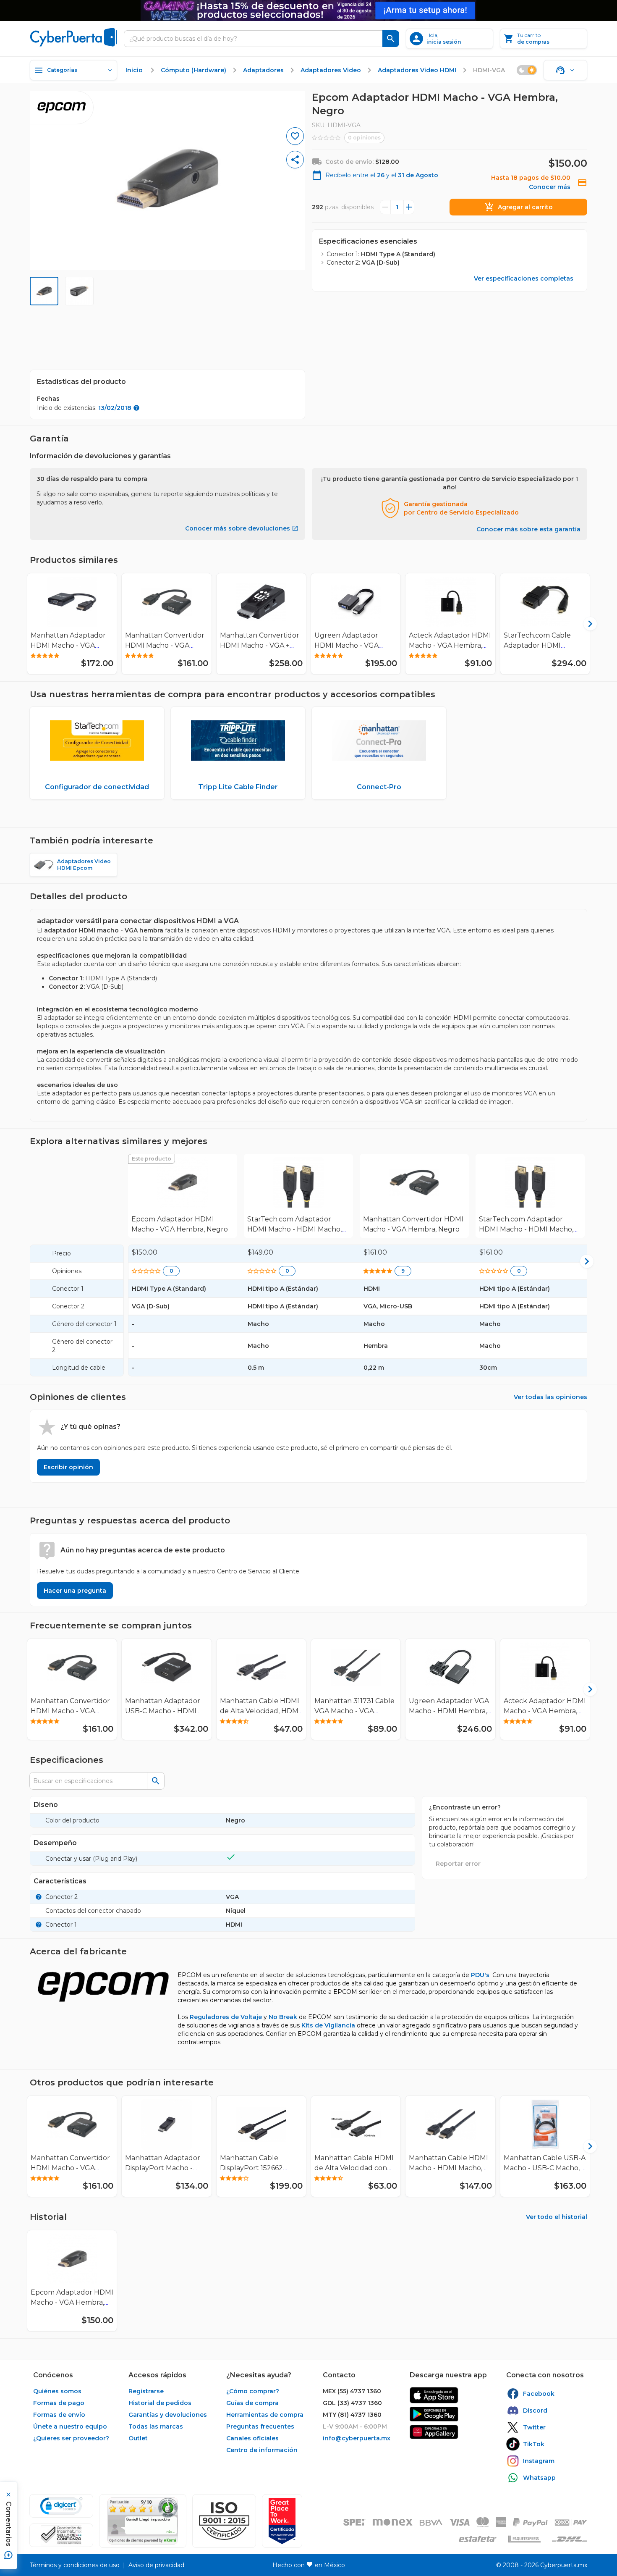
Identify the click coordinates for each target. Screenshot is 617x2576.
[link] (183, 1196)
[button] (224, 2521)
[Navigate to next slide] (584, 624)
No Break (283, 2017)
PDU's (480, 1975)
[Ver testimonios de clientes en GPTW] (282, 2521)
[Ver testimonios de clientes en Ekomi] (143, 2521)
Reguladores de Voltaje (226, 2017)
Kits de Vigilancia (328, 2025)
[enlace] (434, 2395)
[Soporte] (565, 70)
